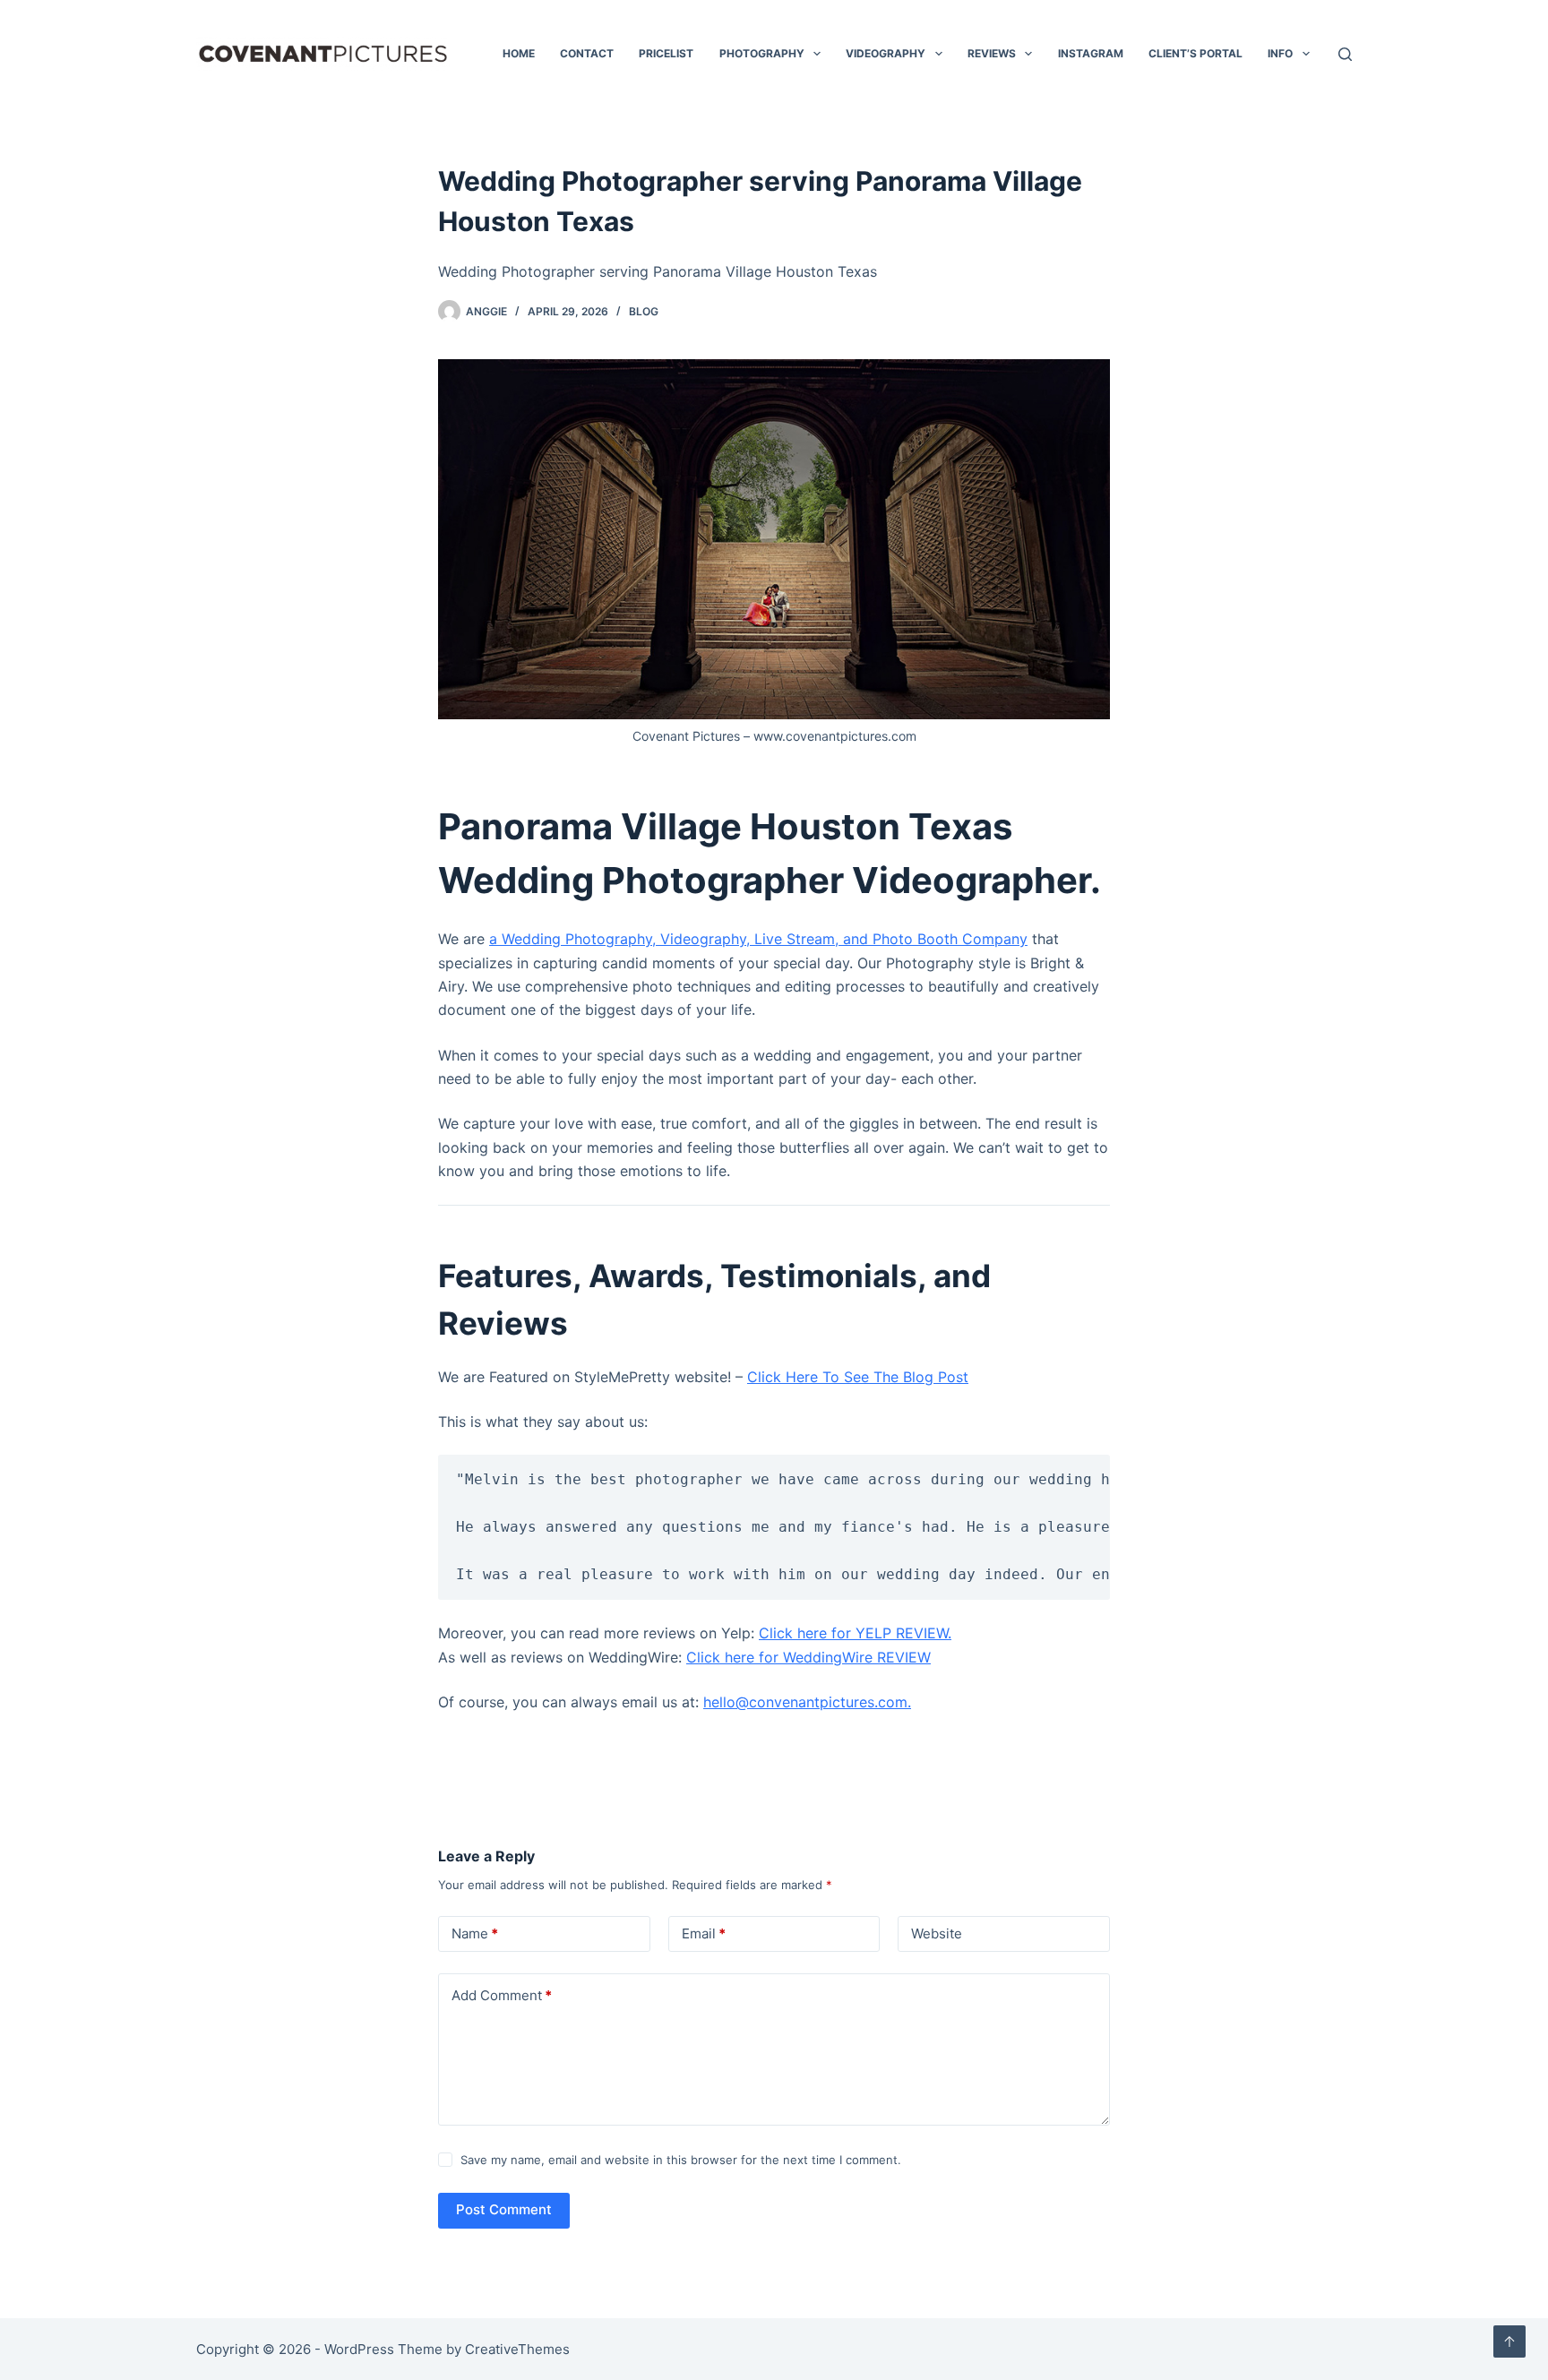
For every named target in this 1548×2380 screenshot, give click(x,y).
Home (519, 53)
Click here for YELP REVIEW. (855, 1633)
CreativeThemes (517, 2349)
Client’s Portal (1195, 53)
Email (704, 1933)
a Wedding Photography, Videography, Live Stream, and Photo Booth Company (758, 939)
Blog (644, 311)
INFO (1280, 53)
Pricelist (666, 53)
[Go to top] (1509, 2341)
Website (937, 1933)
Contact (587, 53)
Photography (762, 53)
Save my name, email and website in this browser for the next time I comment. (681, 2160)
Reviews (992, 53)
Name (475, 1933)
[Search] (1345, 54)
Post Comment (504, 2209)
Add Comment (502, 1995)
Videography (886, 53)
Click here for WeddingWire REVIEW (808, 1657)
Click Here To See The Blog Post (858, 1377)
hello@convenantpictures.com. (807, 1702)
